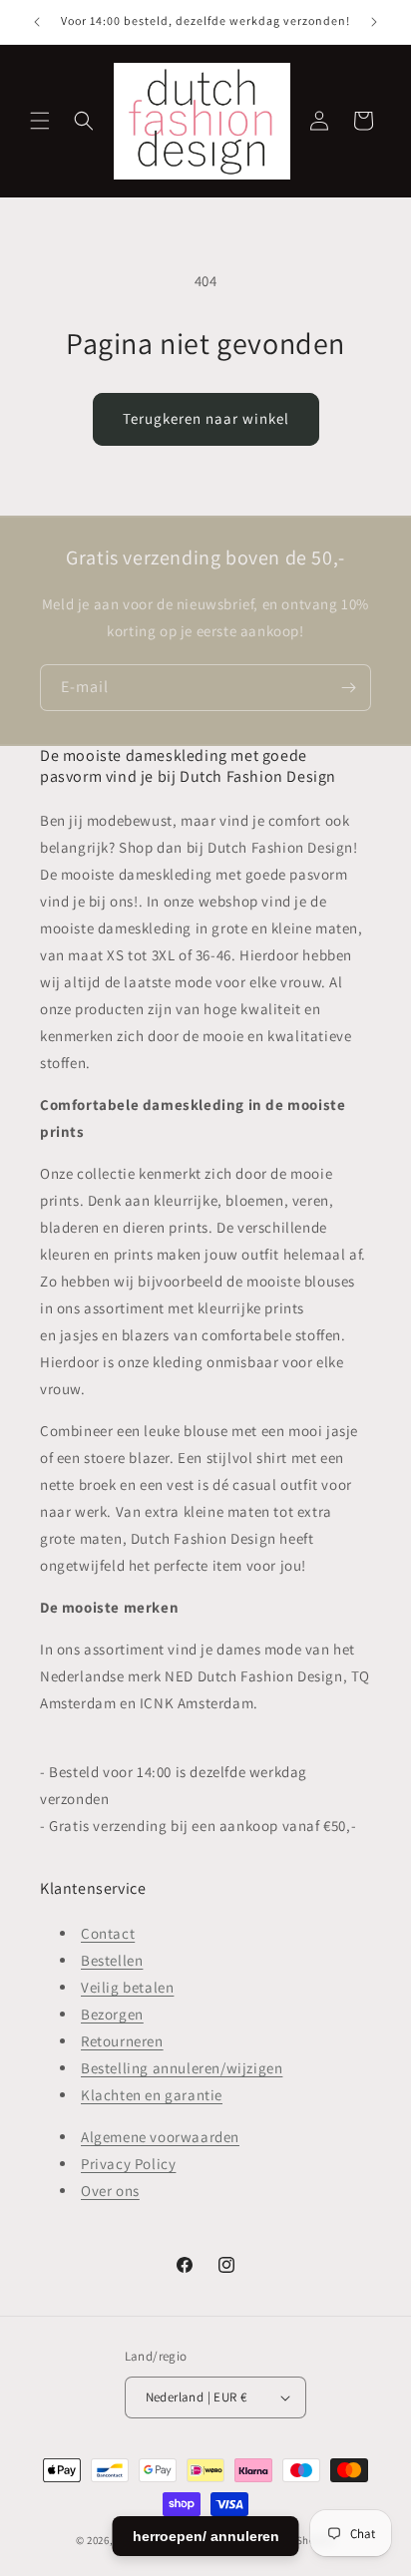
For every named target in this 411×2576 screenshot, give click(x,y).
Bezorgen (112, 2014)
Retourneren (122, 2041)
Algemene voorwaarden (160, 2137)
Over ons (110, 2191)
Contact (108, 1933)
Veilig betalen (127, 1987)
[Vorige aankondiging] (37, 22)
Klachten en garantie (152, 2095)
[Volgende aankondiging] (374, 22)
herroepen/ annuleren (206, 2536)
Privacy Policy (128, 2164)
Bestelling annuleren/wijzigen (182, 2068)
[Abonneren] (348, 688)
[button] (40, 121)
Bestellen (112, 1960)
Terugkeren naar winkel (206, 418)
